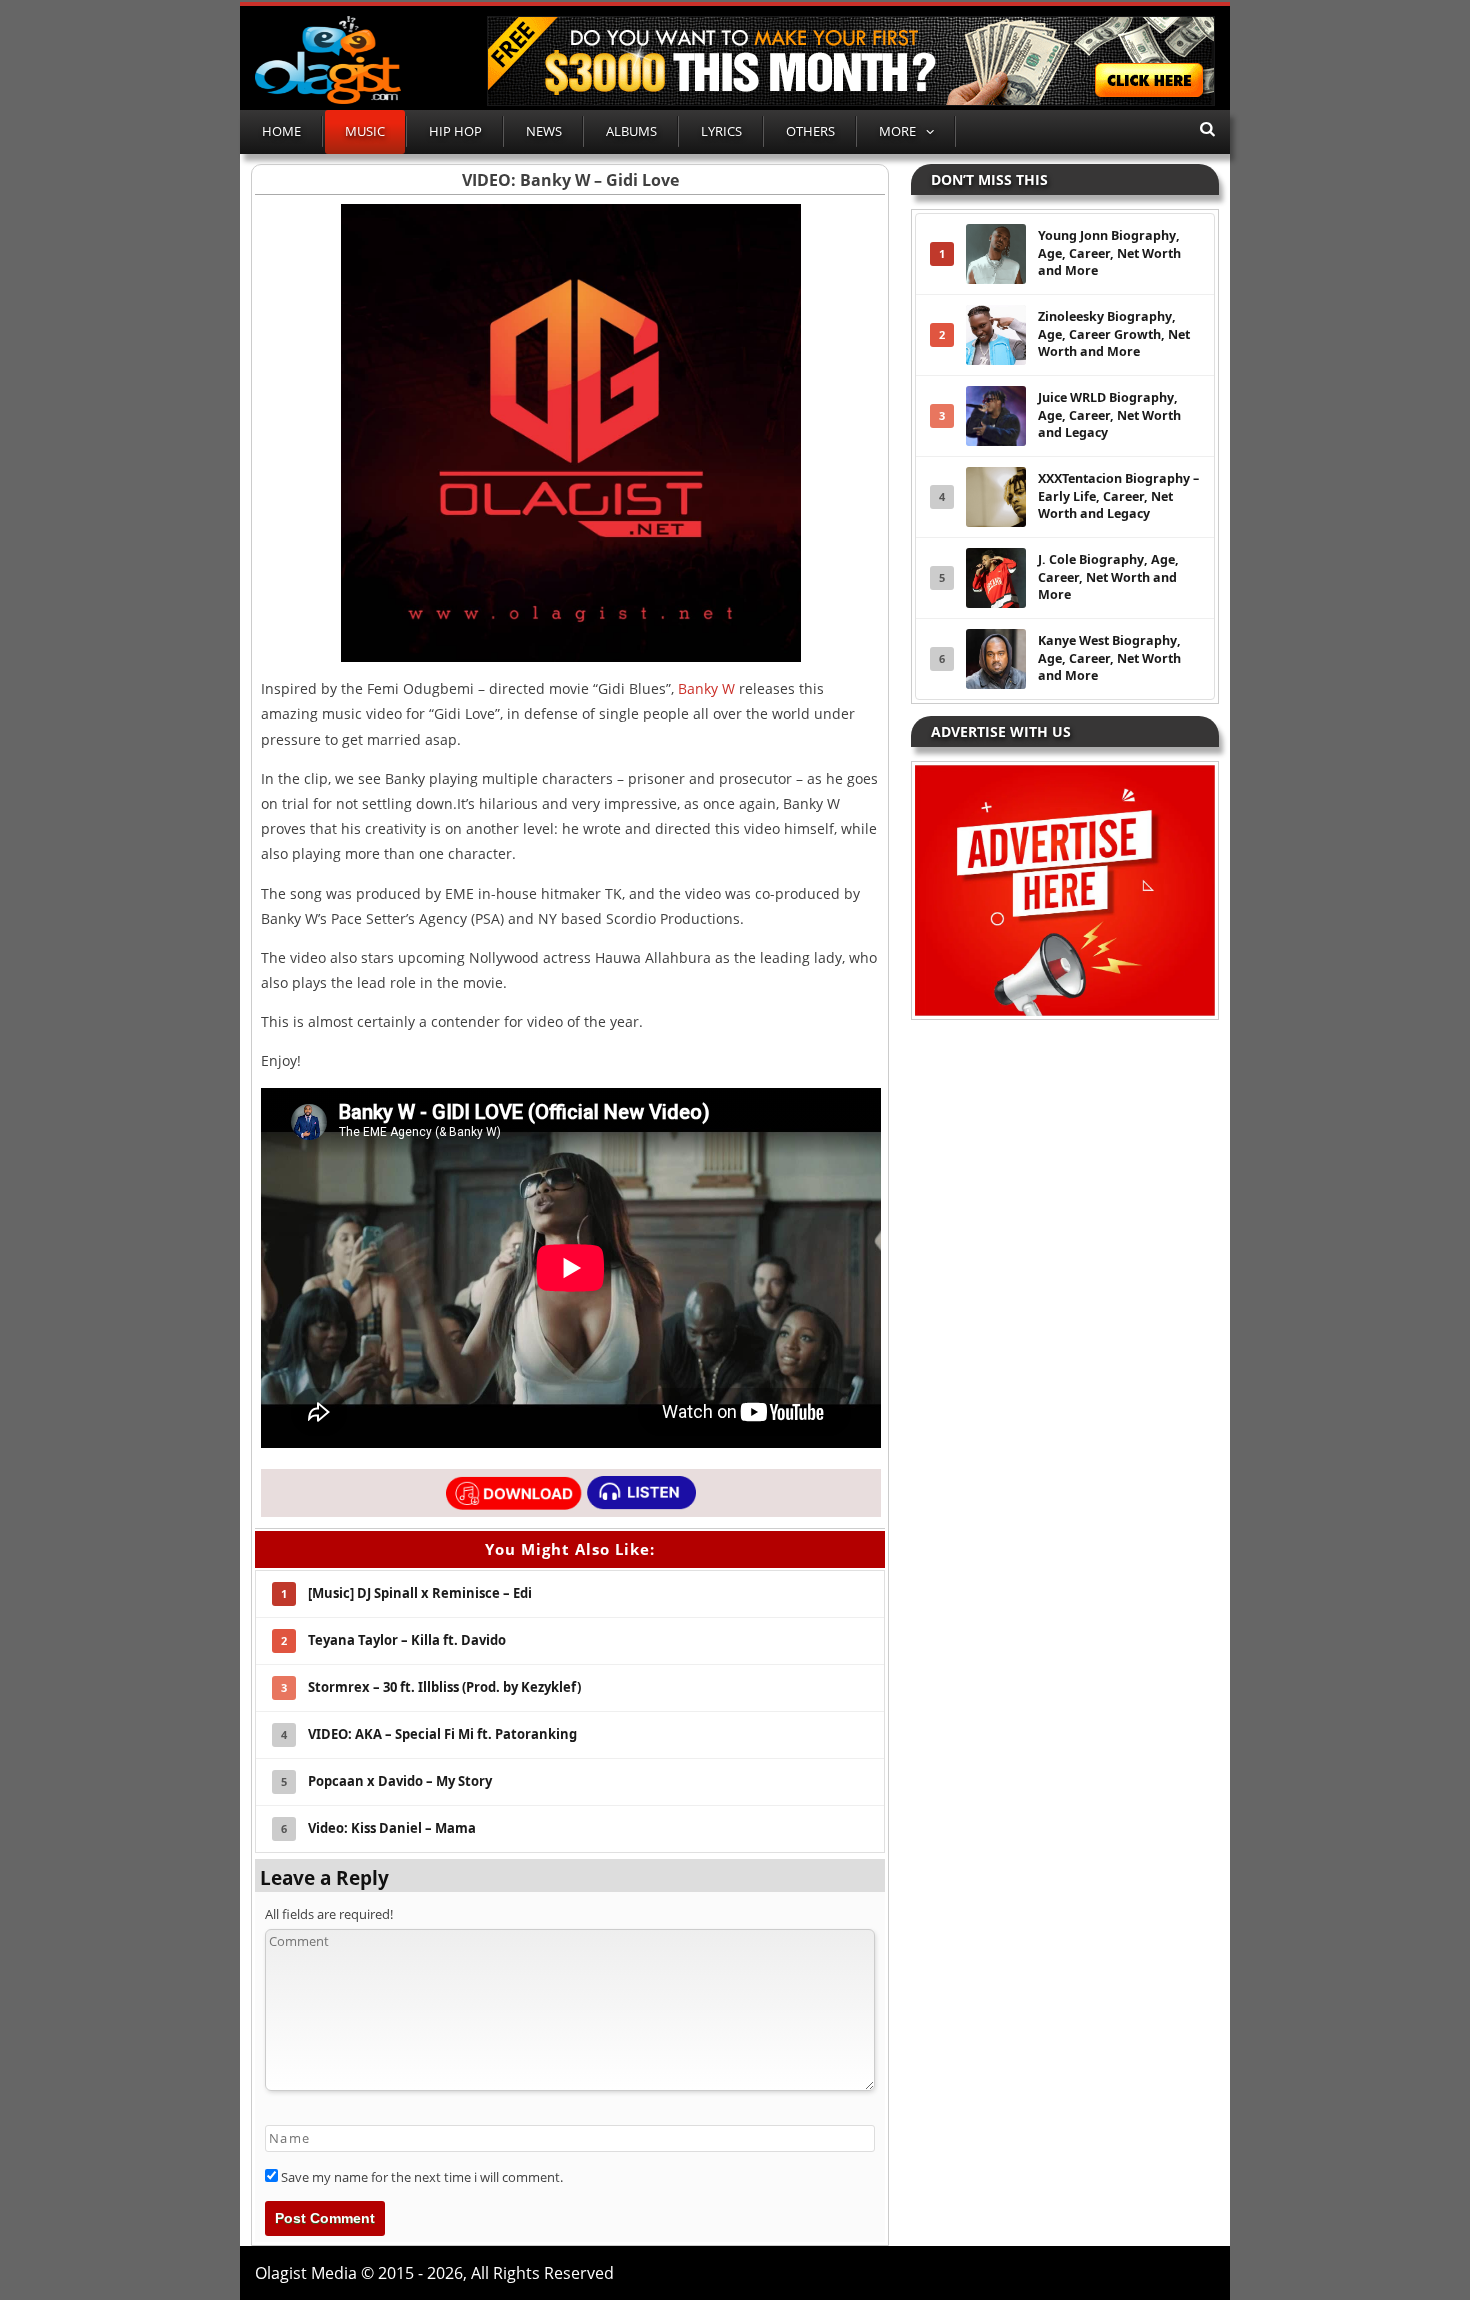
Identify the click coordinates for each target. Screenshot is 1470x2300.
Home (281, 131)
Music (365, 131)
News (544, 131)
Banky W (706, 688)
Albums (631, 131)
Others (810, 131)
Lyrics (721, 131)
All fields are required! (329, 1914)
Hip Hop (455, 131)
